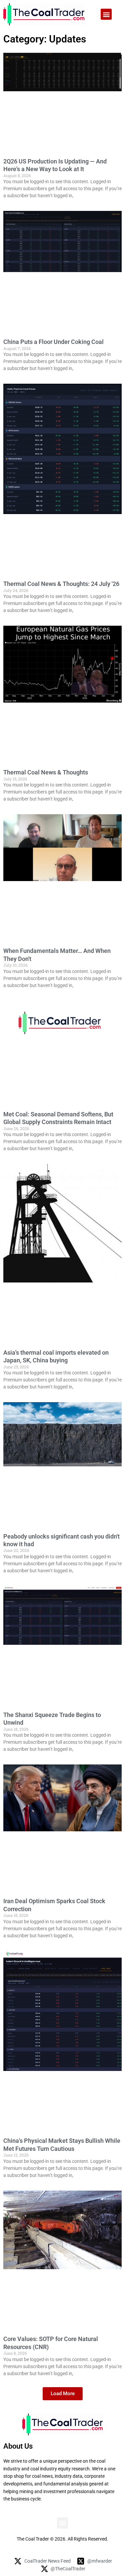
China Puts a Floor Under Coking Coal (53, 342)
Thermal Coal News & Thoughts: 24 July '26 (61, 584)
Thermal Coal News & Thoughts (46, 772)
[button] (106, 14)
